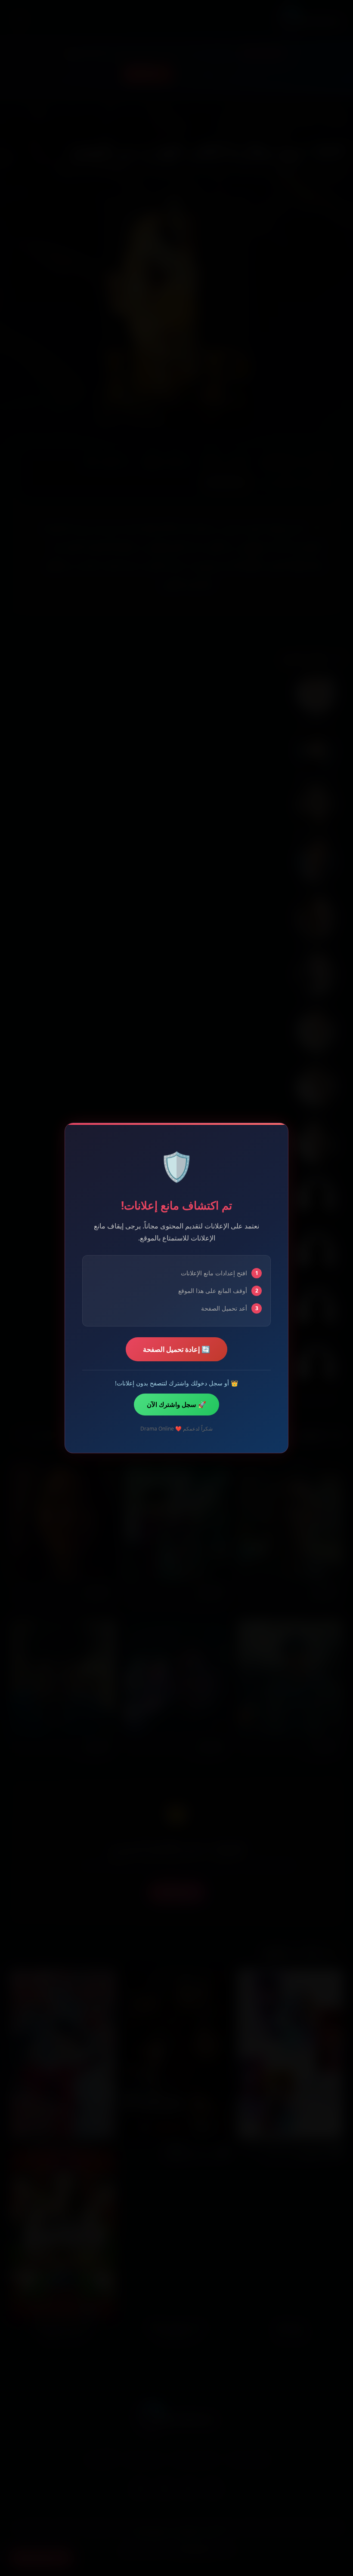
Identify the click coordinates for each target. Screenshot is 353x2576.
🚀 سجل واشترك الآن (176, 1404)
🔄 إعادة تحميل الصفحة (176, 1349)
